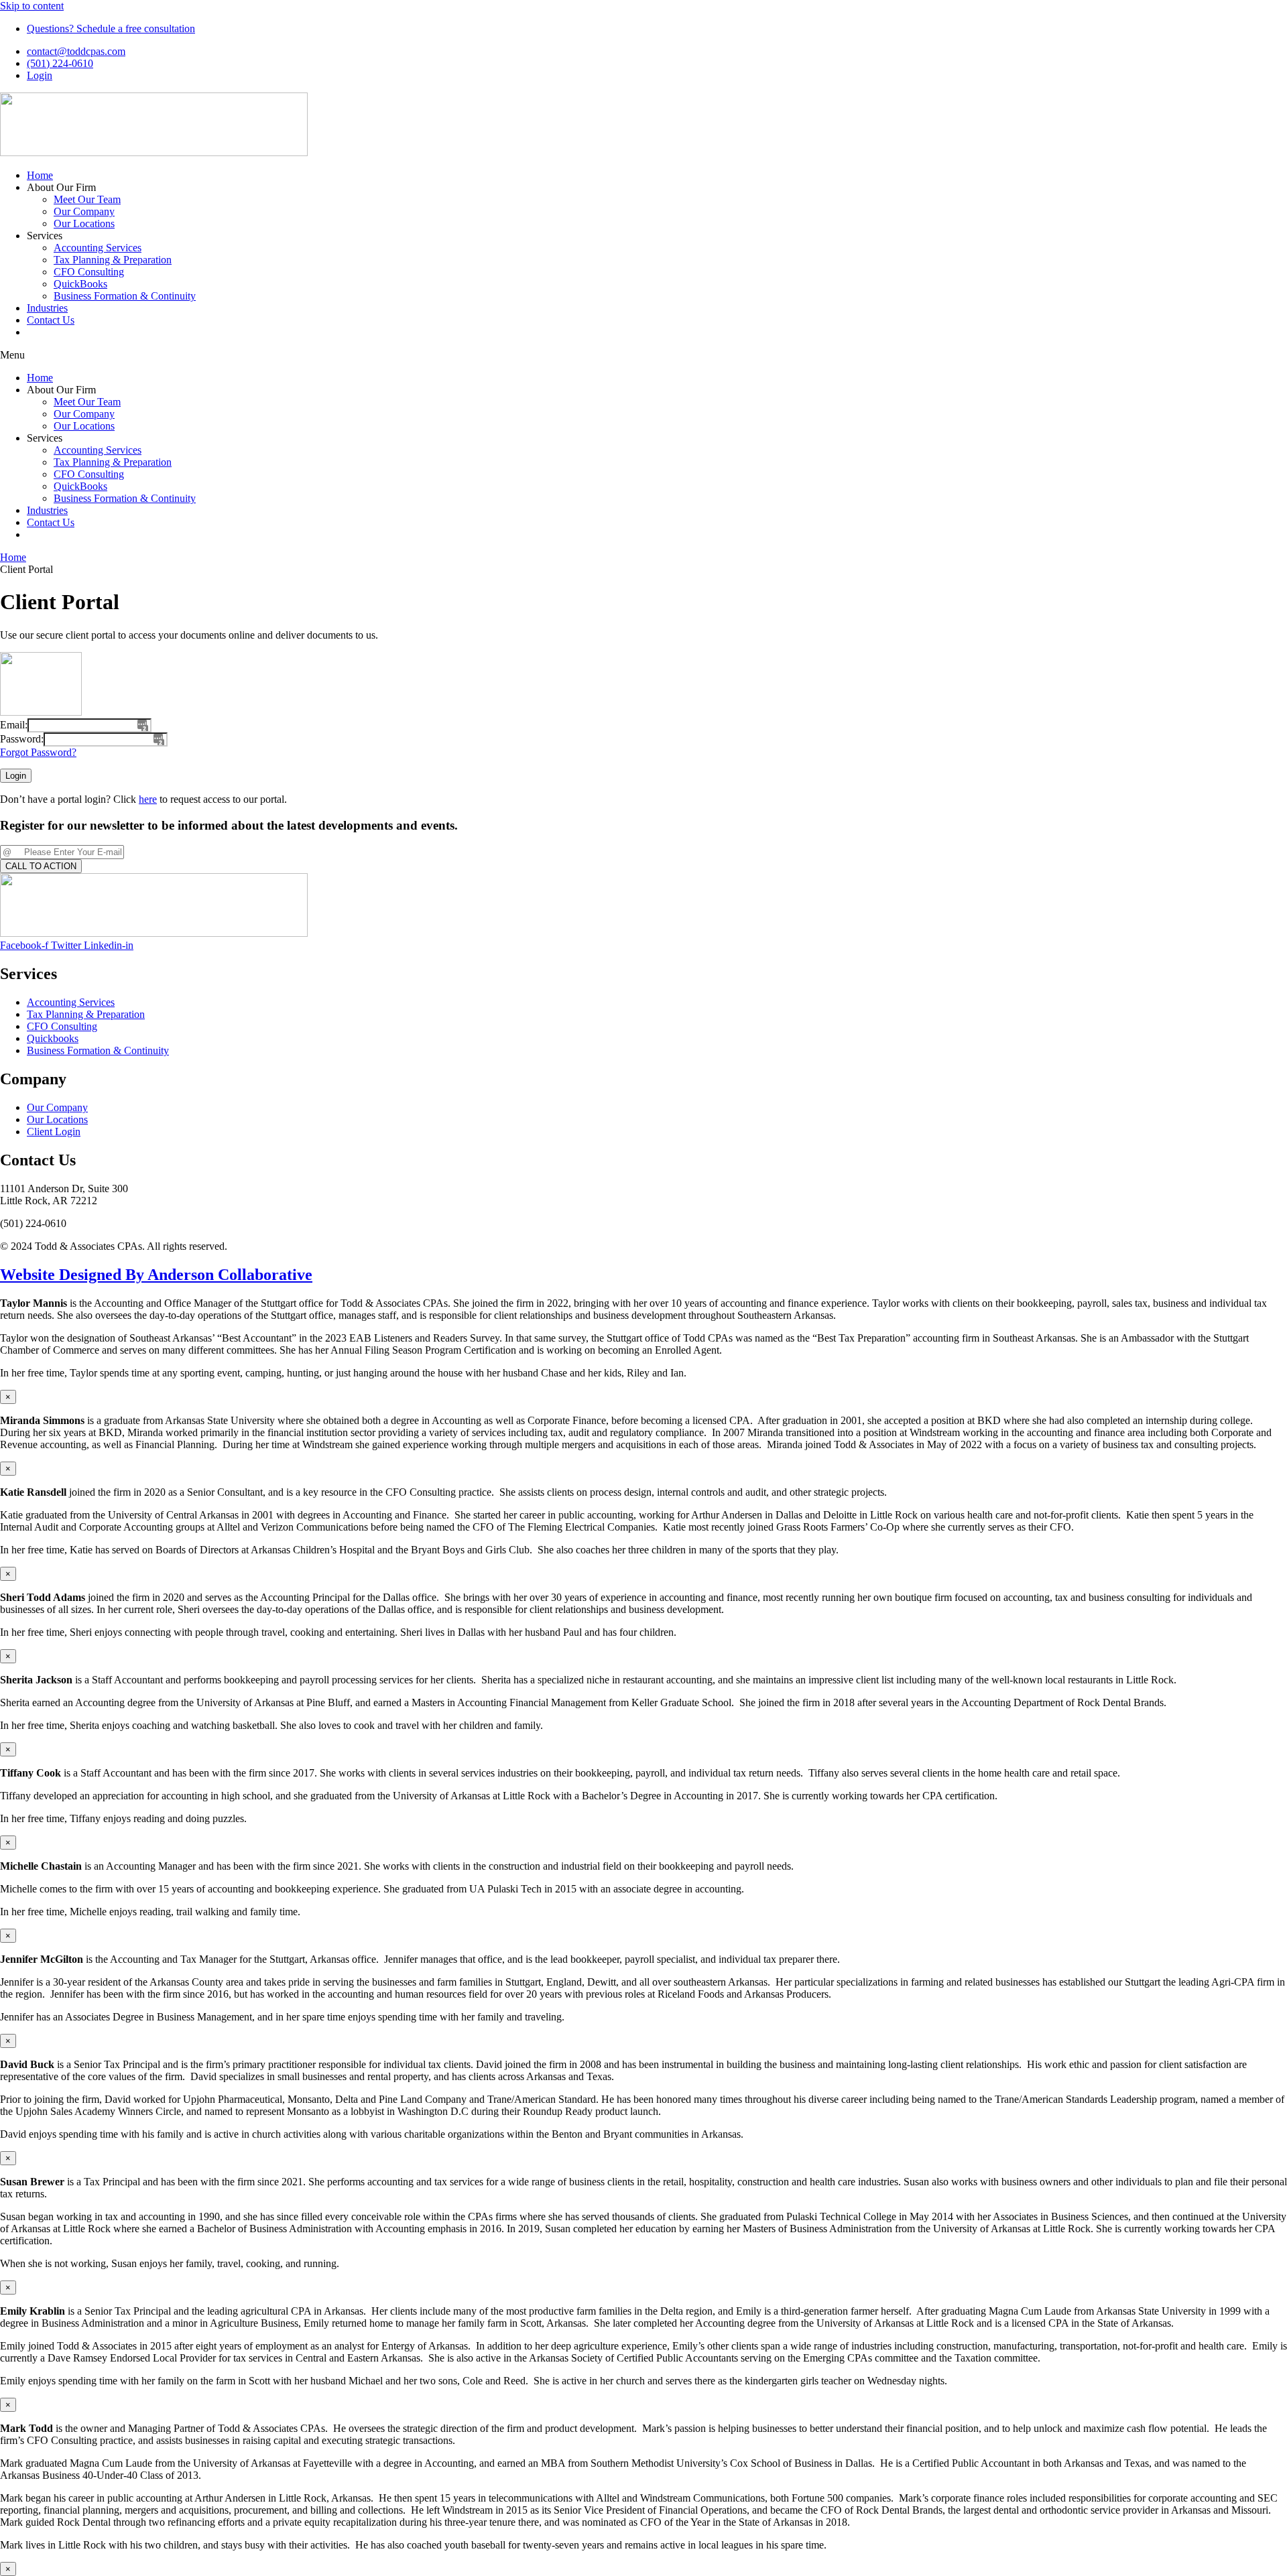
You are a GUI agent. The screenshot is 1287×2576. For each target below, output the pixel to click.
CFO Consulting (89, 272)
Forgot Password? (38, 752)
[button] (643, 355)
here (148, 799)
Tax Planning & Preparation (113, 260)
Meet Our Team (87, 199)
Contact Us (51, 320)
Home (40, 175)
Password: (22, 739)
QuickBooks (80, 284)
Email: (14, 725)
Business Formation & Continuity (125, 296)
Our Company (84, 211)
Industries (47, 308)
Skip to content (32, 6)
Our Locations (84, 223)
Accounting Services (98, 248)
